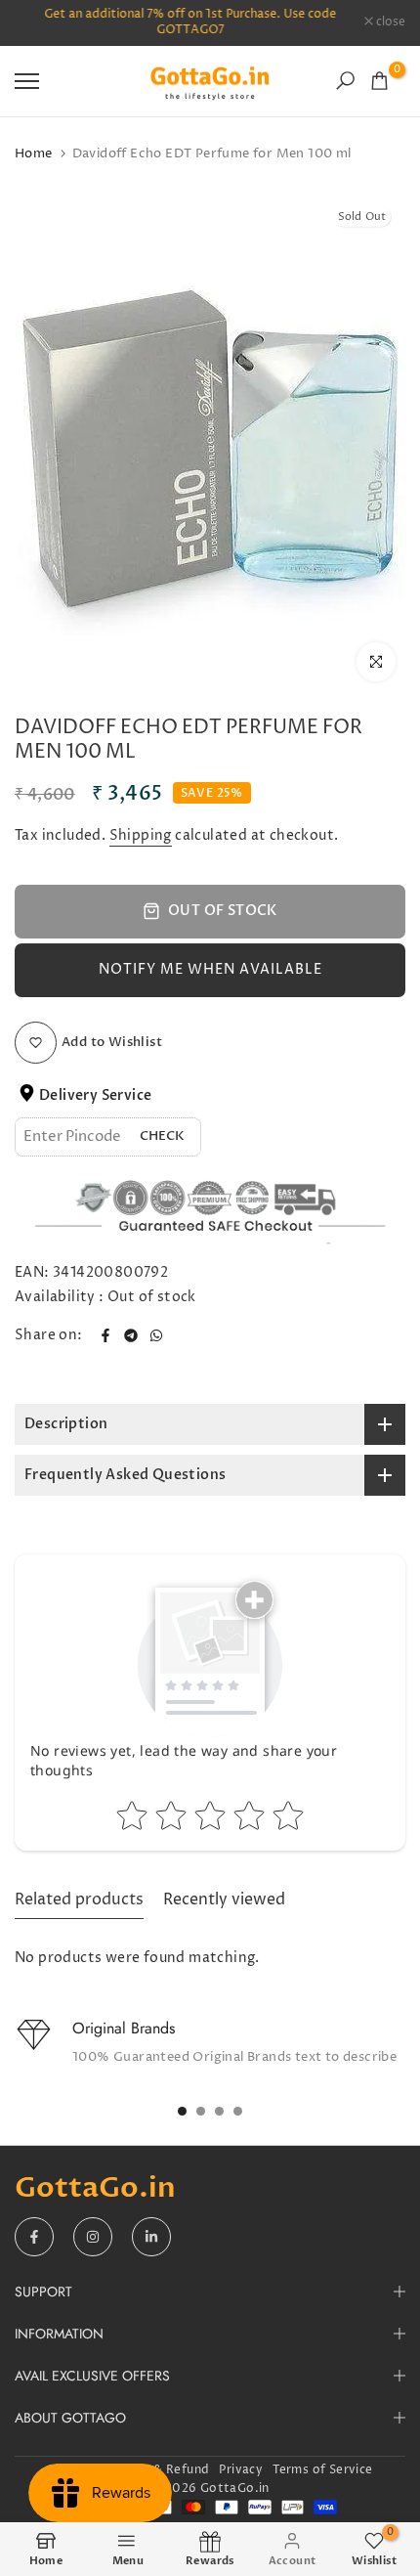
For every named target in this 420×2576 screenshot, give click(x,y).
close (389, 22)
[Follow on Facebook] (34, 2237)
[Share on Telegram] (131, 1335)
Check (162, 1136)
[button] (210, 970)
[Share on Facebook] (105, 1335)
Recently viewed (224, 1899)
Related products (79, 1899)
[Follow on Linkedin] (151, 2237)
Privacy (241, 2470)
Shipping (141, 835)
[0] (379, 81)
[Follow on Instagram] (93, 2237)
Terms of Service (322, 2470)
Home (34, 153)
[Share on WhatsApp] (156, 1335)
